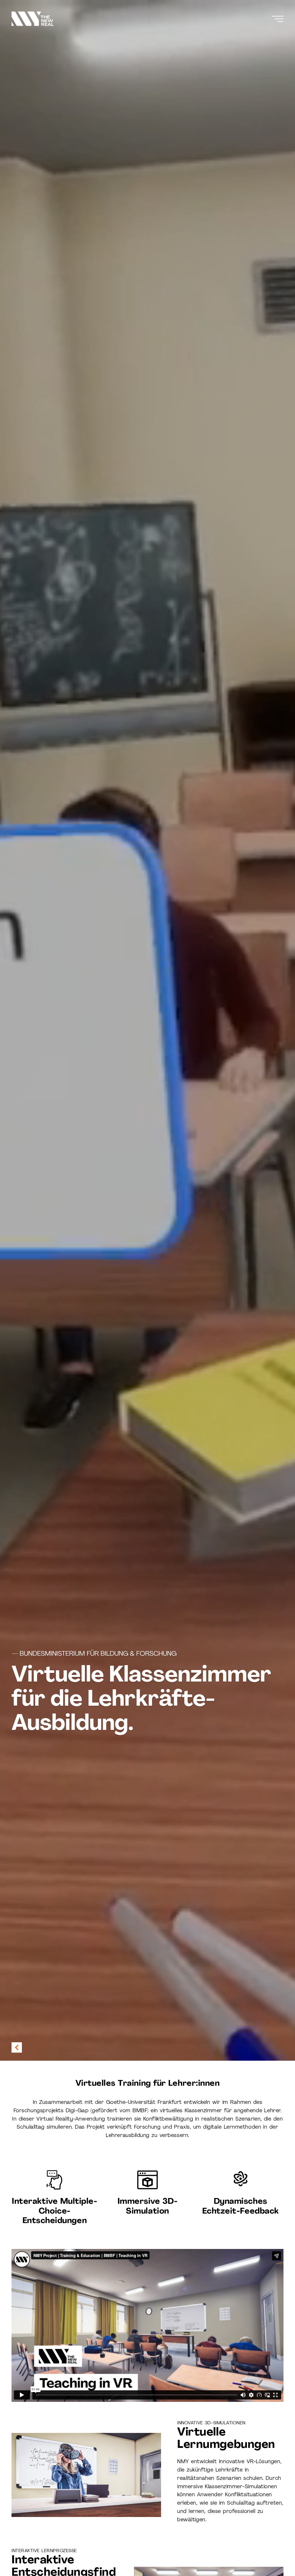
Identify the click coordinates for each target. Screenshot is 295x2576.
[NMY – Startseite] (33, 19)
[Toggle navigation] (278, 19)
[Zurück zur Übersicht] (17, 2047)
